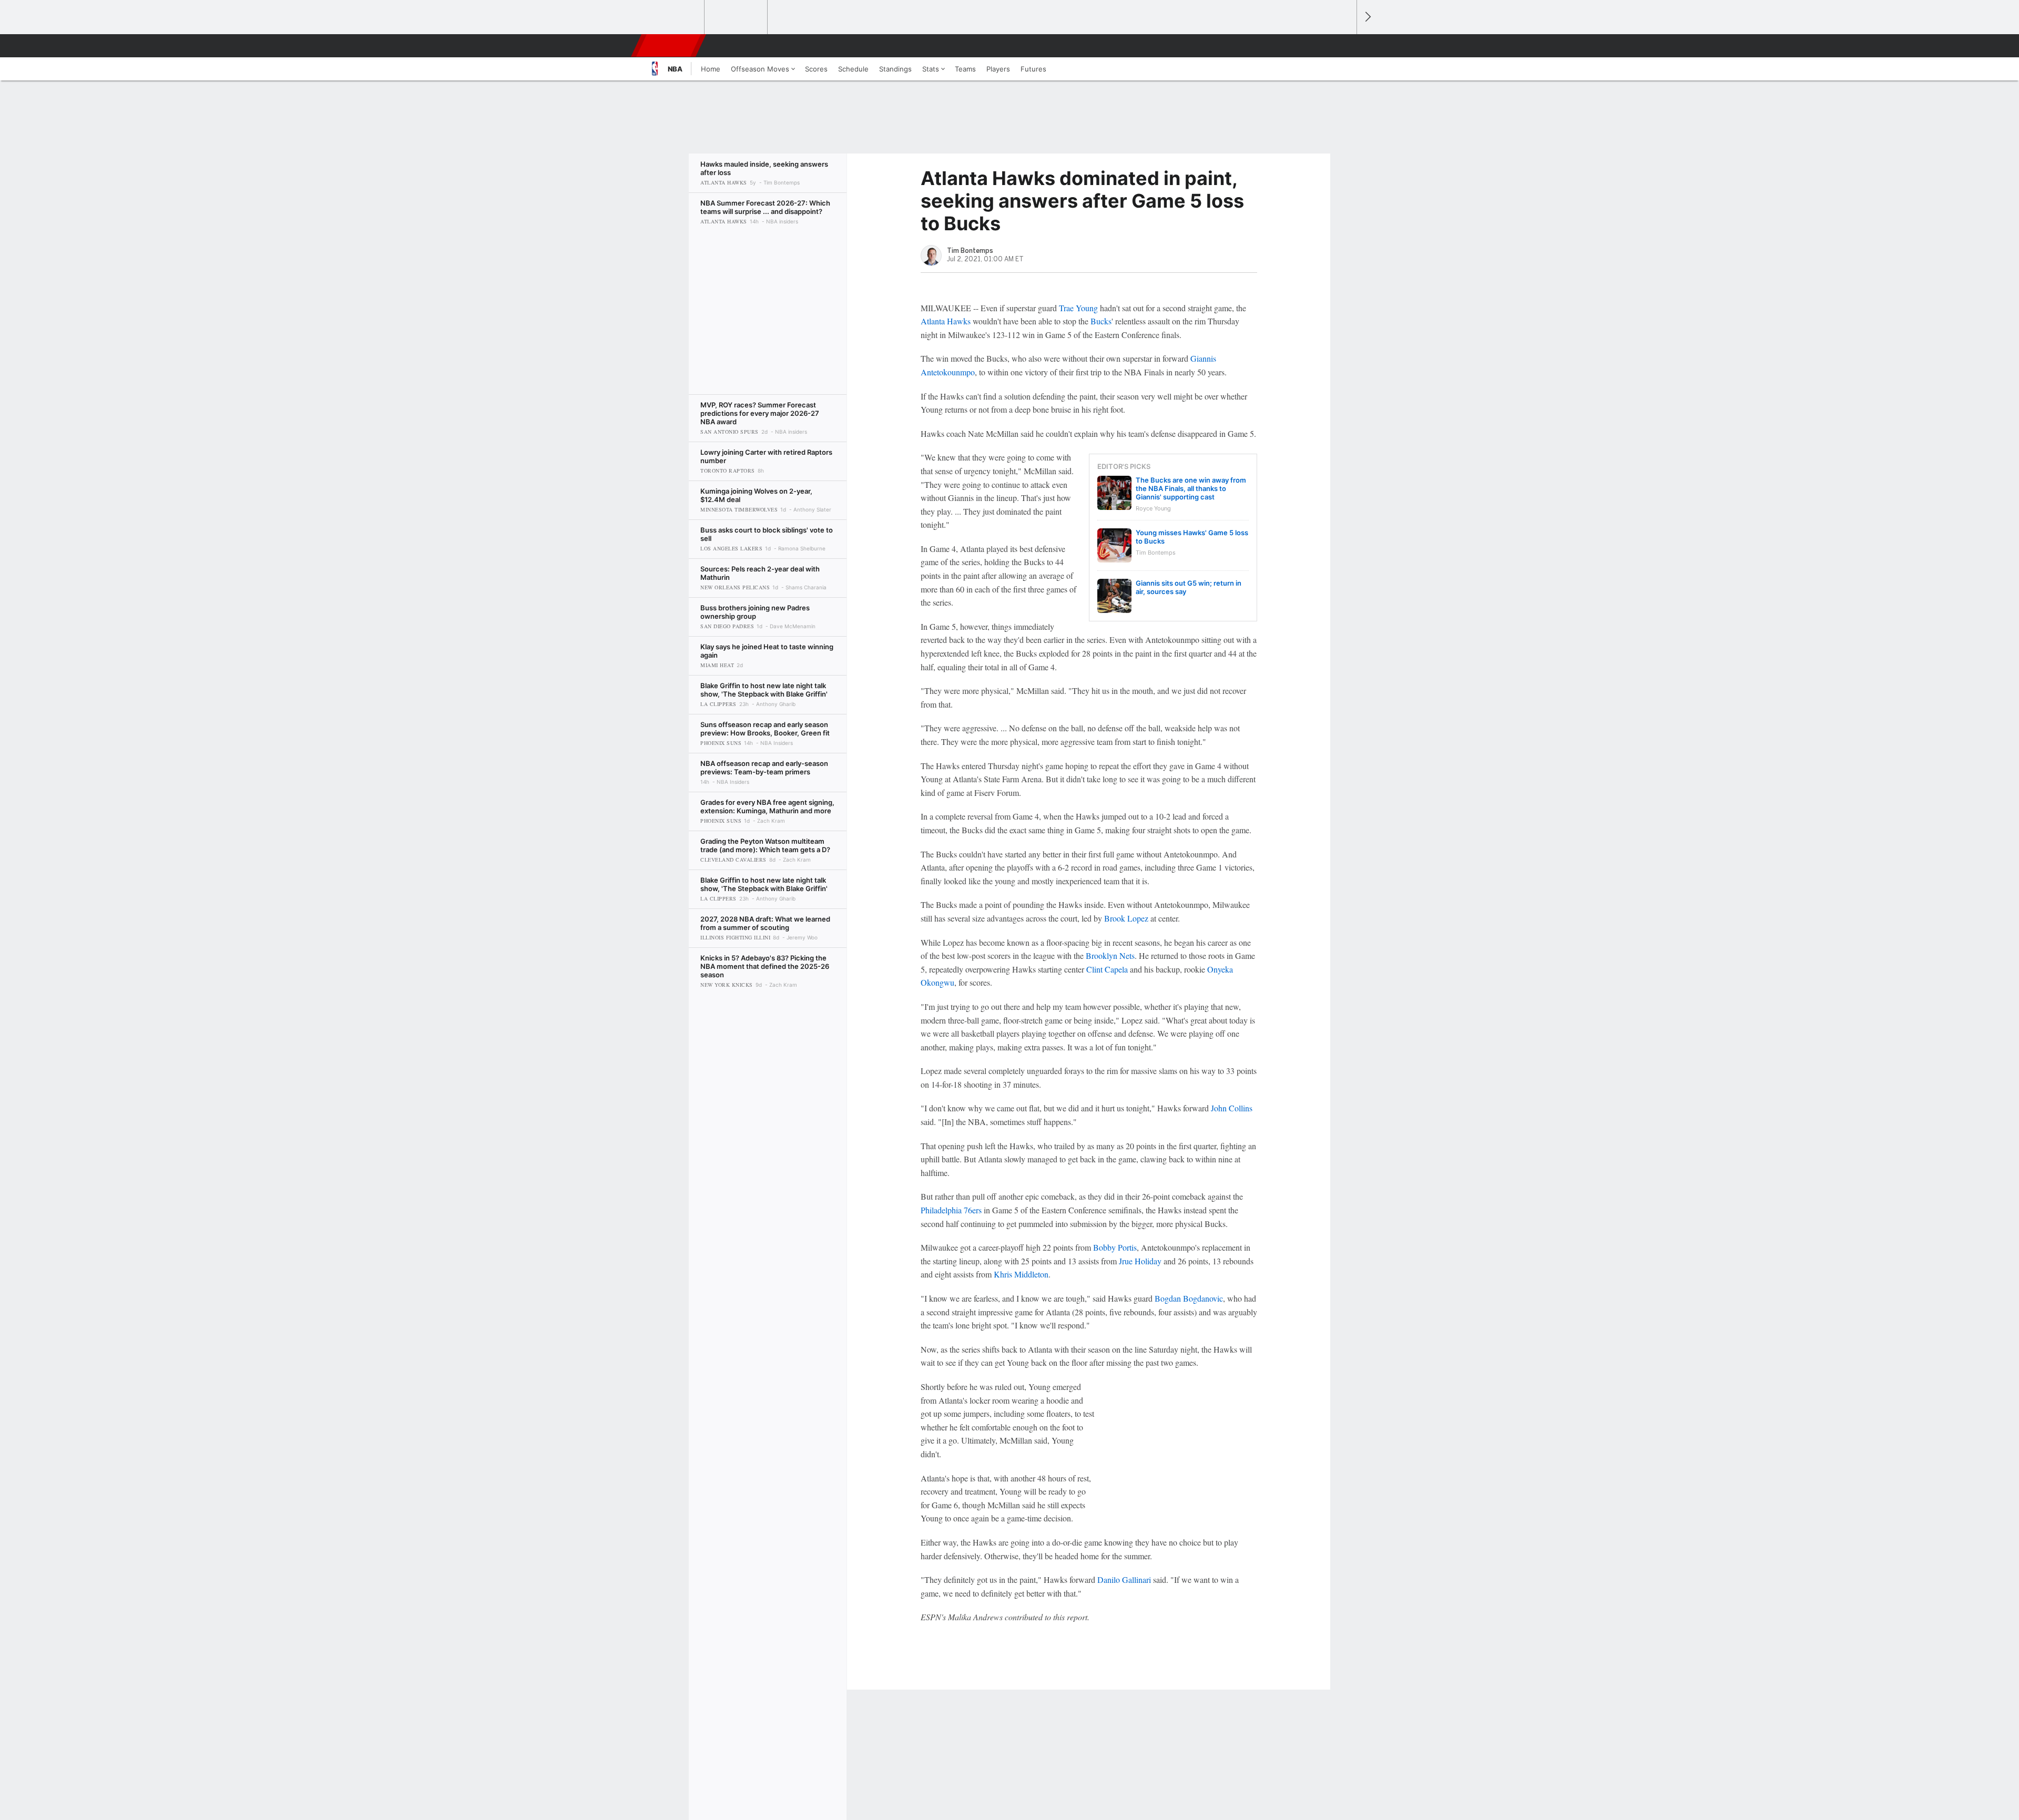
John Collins (1232, 1108)
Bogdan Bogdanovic (1189, 1298)
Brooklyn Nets (1110, 955)
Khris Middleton (1021, 1274)
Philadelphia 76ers (951, 1210)
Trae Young (1078, 308)
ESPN (669, 46)
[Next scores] (1367, 17)
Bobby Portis (1115, 1247)
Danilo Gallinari (1124, 1579)
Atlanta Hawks (946, 321)
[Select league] (674, 17)
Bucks (1101, 321)
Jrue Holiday (1140, 1261)
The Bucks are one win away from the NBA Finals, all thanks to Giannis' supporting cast (1191, 488)
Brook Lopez (1126, 918)
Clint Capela (1107, 969)
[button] (1344, 46)
